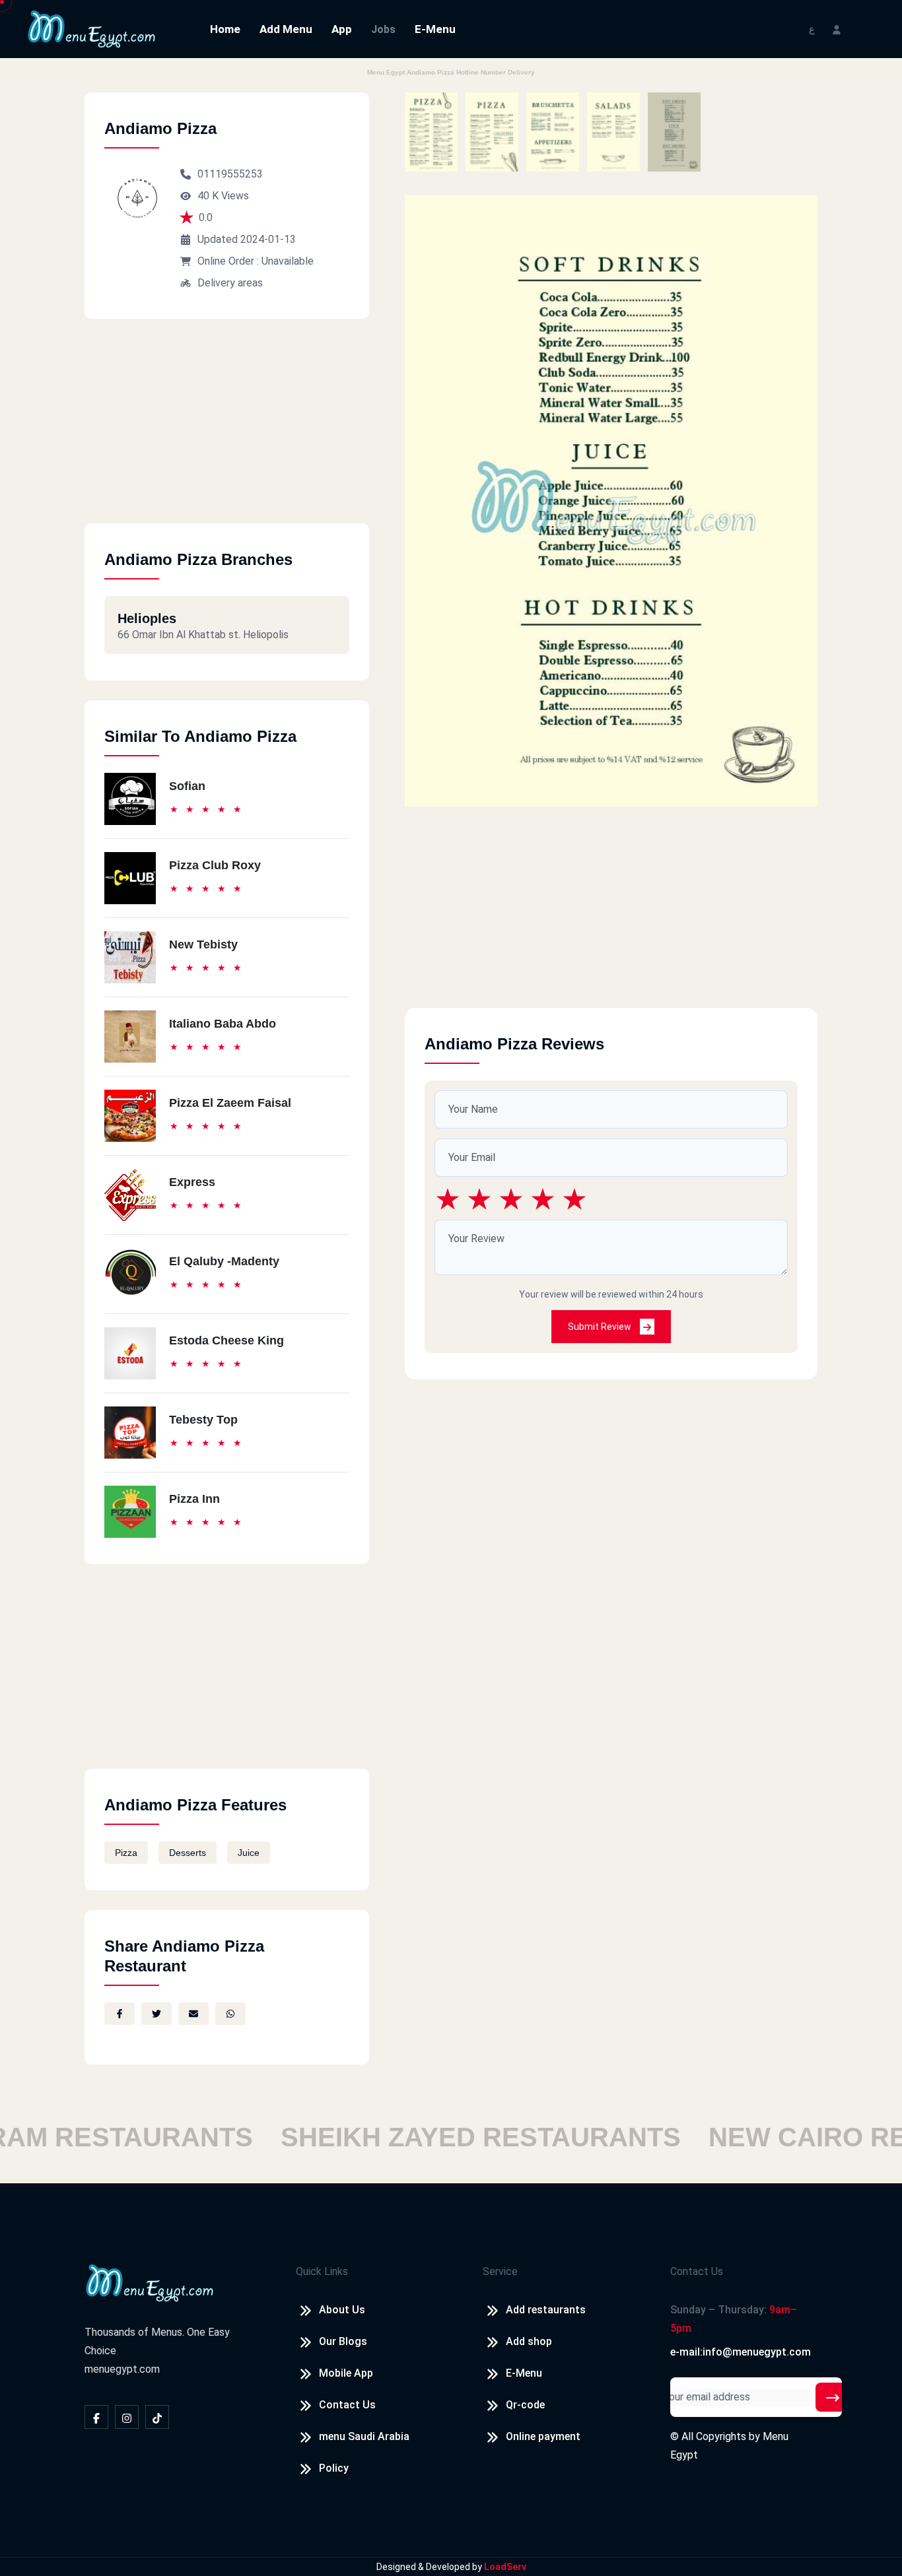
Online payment (543, 2436)
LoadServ (505, 2567)
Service (500, 2271)
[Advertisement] (227, 431)
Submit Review (601, 1327)
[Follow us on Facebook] (96, 2417)
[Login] (837, 29)
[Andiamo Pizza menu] (431, 132)
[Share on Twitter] (156, 2014)
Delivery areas (230, 283)
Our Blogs (343, 2341)
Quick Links (322, 2271)
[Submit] (833, 2397)
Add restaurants (546, 2310)
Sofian (187, 786)
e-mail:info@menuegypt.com (741, 2352)
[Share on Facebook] (120, 2014)
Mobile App (346, 2373)
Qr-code (525, 2405)
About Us (342, 2310)
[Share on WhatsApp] (230, 2014)
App (342, 29)
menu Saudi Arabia (364, 2436)
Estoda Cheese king (226, 1340)
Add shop (529, 2341)
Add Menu (286, 29)
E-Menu (435, 29)
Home (225, 29)
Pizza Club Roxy (215, 865)
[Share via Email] (193, 2014)
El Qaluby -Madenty (224, 1261)
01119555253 (230, 174)
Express (192, 1182)
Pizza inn (194, 1499)
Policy (334, 2468)
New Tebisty (203, 944)
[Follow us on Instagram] (127, 2417)
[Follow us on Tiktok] (157, 2417)
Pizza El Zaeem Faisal (230, 1103)
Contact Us (347, 2405)
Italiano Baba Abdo (223, 1024)
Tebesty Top (203, 1420)
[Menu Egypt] (92, 28)
